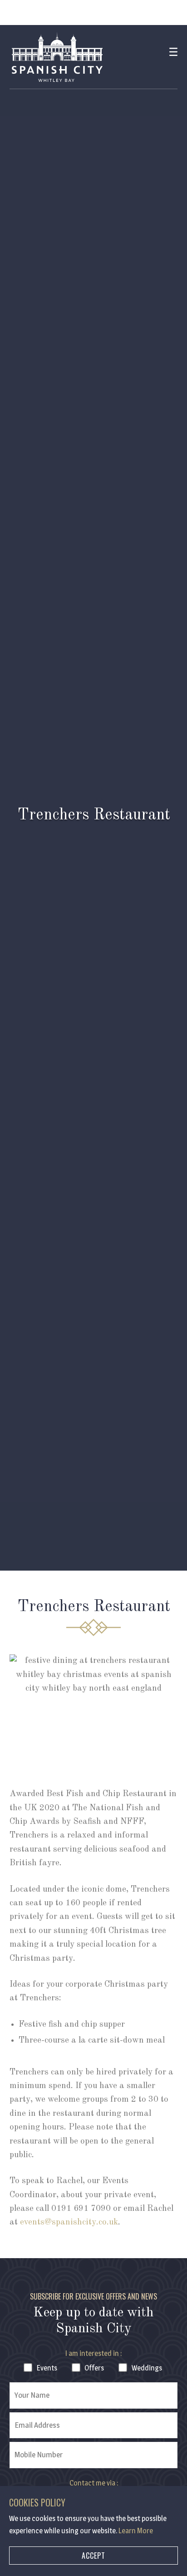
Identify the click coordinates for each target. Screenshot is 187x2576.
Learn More (136, 2531)
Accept (93, 2556)
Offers (94, 2368)
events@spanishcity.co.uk (69, 2222)
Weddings (147, 2368)
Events (47, 2368)
